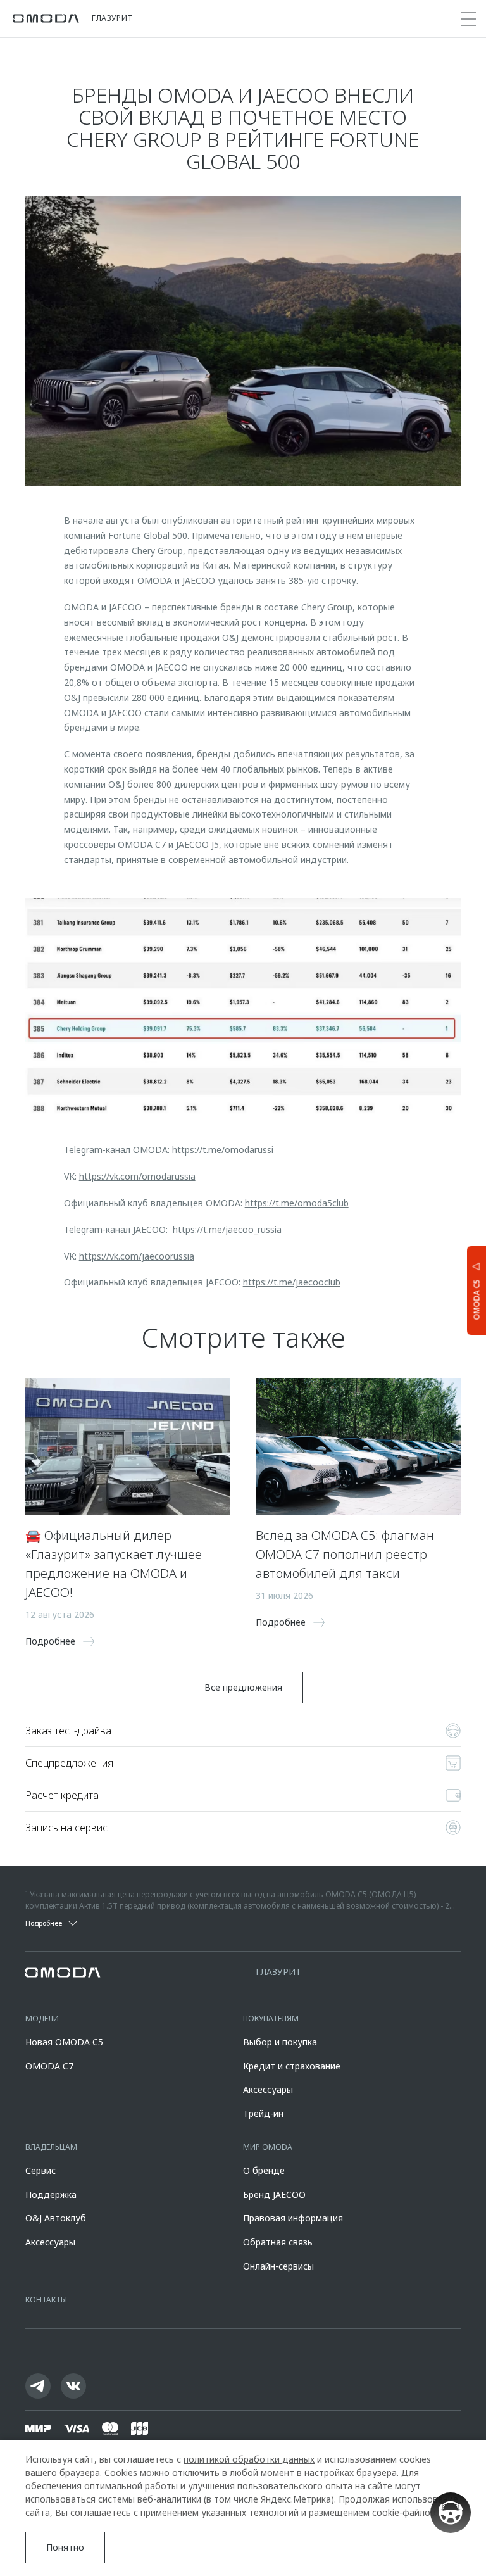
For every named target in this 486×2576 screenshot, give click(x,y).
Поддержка (51, 2194)
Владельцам (51, 2147)
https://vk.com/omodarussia (137, 1176)
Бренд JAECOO (274, 2194)
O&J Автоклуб (56, 2218)
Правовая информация (293, 2218)
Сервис (40, 2170)
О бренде (264, 2170)
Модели (42, 2018)
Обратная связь (278, 2242)
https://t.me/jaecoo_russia (228, 1229)
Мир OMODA (268, 2147)
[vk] (73, 2386)
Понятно (65, 2547)
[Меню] (468, 19)
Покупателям (271, 2018)
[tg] (38, 2386)
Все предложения (243, 1687)
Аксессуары (268, 2089)
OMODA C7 (49, 2066)
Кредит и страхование (292, 2066)
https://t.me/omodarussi (223, 1150)
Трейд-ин (263, 2113)
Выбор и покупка (280, 2042)
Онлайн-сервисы (278, 2266)
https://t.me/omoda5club (297, 1203)
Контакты (46, 2300)
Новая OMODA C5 (64, 2042)
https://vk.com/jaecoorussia (137, 1256)
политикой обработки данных (249, 2459)
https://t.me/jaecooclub (292, 1282)
